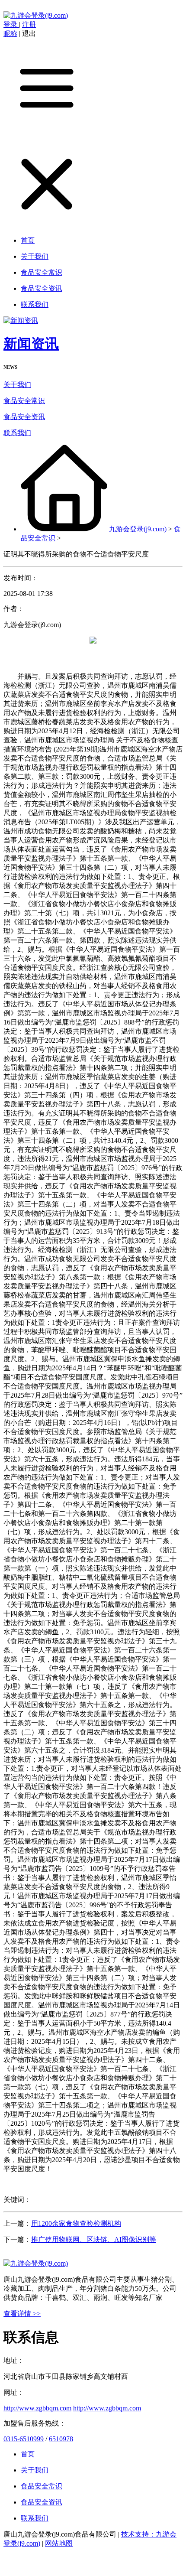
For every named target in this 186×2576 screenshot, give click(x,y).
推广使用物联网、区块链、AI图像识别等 (94, 2239)
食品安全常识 (24, 401)
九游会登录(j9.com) (138, 529)
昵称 (10, 34)
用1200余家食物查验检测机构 (76, 2223)
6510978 (61, 2439)
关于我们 (17, 385)
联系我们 (17, 433)
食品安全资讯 (24, 417)
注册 (29, 24)
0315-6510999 (24, 2439)
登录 (11, 24)
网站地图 (59, 2543)
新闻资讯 (31, 344)
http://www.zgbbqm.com (37, 2408)
